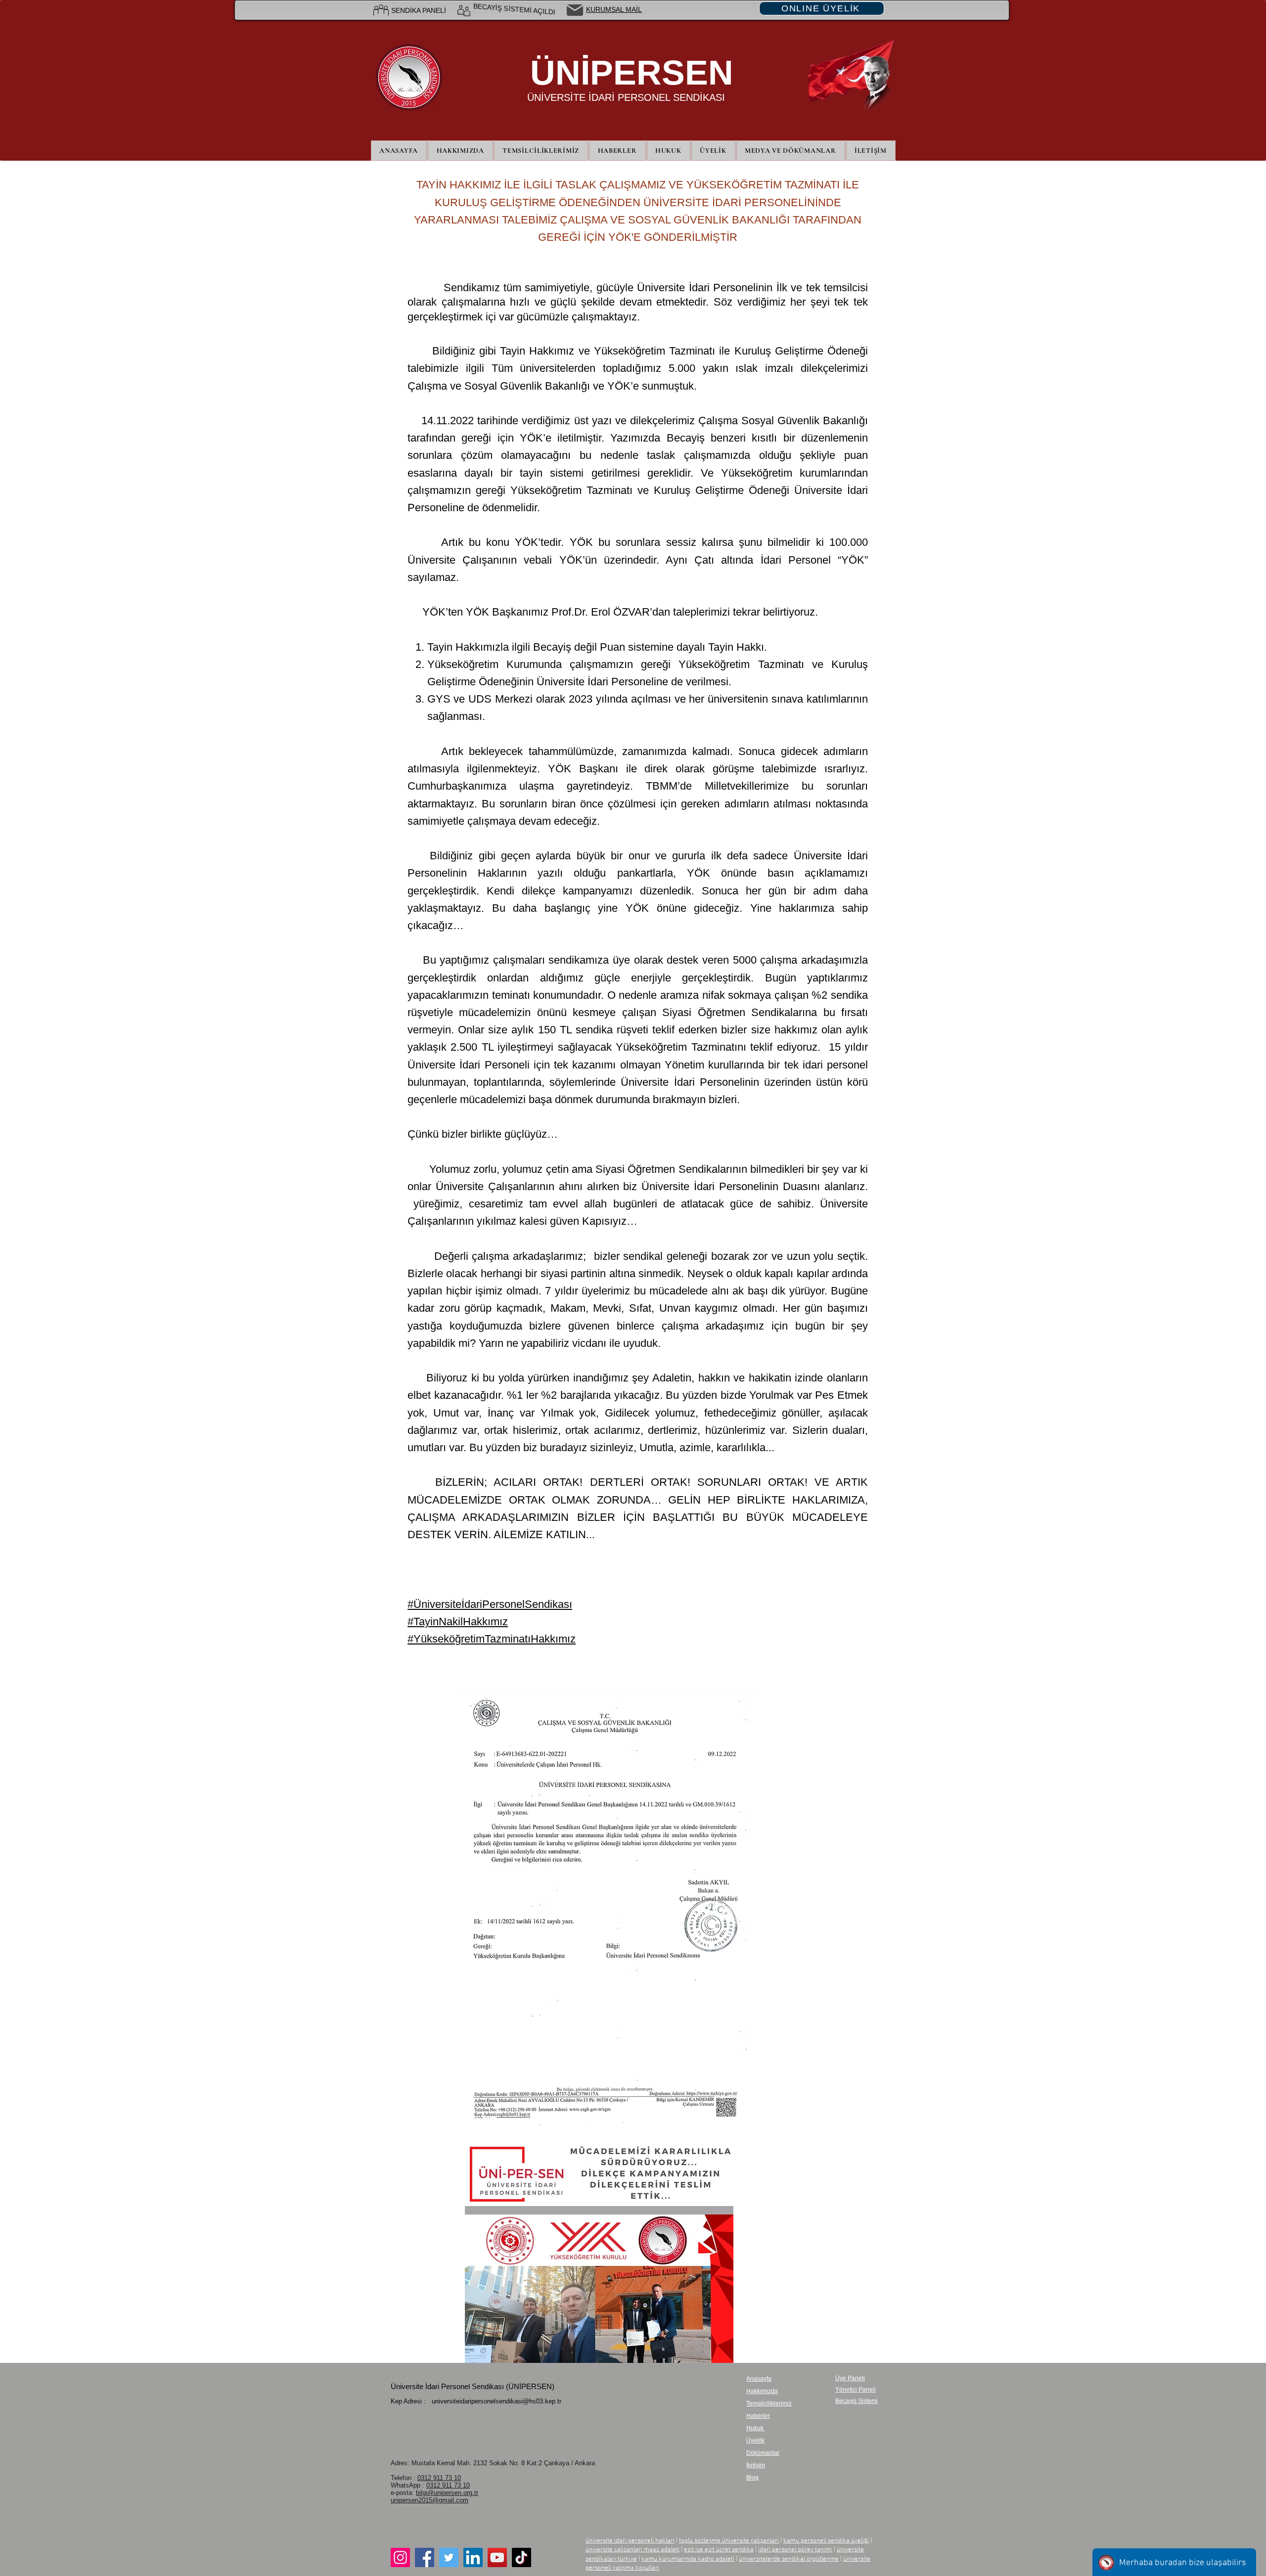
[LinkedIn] (473, 2557)
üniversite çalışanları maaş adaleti (633, 2550)
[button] (713, 151)
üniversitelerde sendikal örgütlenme (789, 2559)
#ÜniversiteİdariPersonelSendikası (490, 1604)
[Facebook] (425, 2557)
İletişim (756, 2465)
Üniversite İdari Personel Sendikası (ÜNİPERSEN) (473, 2386)
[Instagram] (400, 2557)
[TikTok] (521, 2557)
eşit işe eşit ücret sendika (719, 2550)
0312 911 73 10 (439, 2478)
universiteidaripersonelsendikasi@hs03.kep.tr (497, 2401)
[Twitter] (449, 2557)
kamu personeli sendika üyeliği (826, 2541)
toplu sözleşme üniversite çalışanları (729, 2541)
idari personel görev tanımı (795, 2550)
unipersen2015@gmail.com (430, 2500)
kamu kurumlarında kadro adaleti (688, 2559)
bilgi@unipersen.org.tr (447, 2493)
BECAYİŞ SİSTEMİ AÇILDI (514, 10)
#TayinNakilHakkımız (458, 1621)
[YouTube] (497, 2557)
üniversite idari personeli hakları (630, 2541)
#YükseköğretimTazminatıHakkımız (492, 1639)
